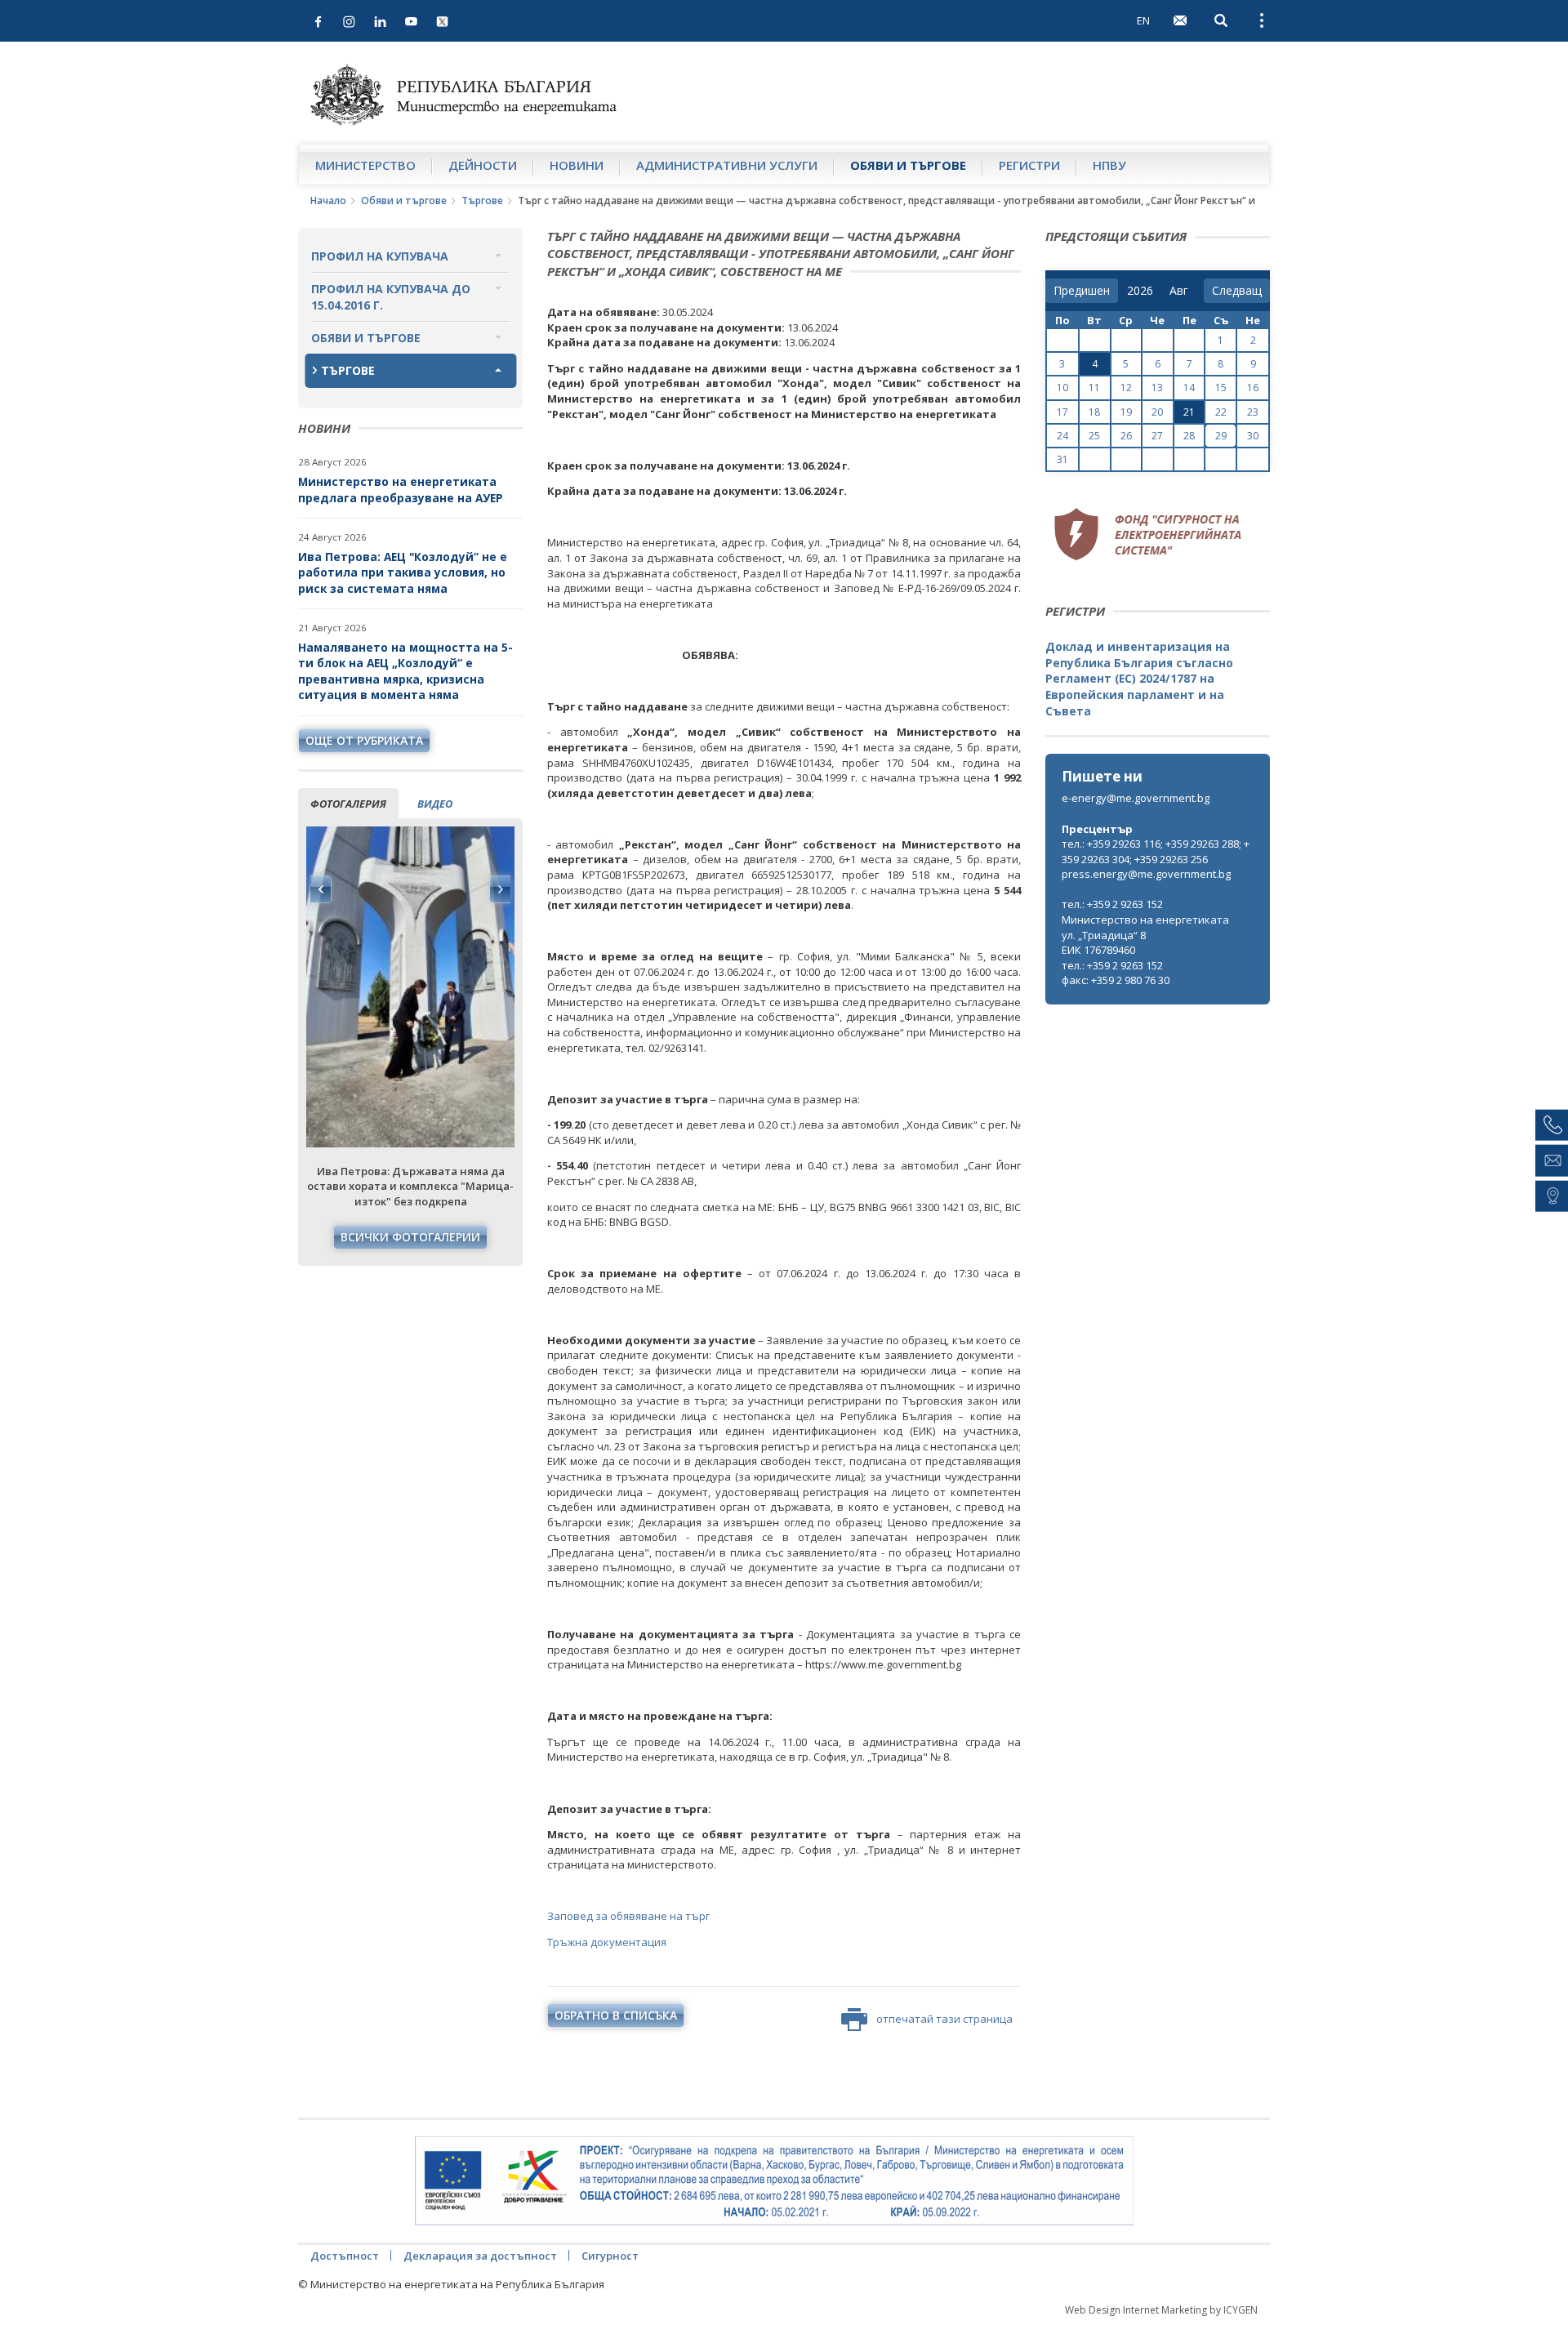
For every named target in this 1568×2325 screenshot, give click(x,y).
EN (1143, 20)
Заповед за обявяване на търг (628, 1916)
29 (1221, 436)
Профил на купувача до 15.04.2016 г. (391, 297)
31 (1062, 459)
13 (1157, 387)
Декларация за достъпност (480, 2256)
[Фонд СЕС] (1147, 532)
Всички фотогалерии (410, 1237)
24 (1062, 436)
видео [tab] (435, 804)
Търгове (482, 200)
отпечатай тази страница (944, 2019)
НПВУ (1109, 165)
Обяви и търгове (908, 165)
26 (1126, 436)
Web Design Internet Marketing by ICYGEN (1161, 2310)
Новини (577, 165)
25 (1094, 436)
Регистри (1029, 165)
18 (1094, 412)
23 (1253, 412)
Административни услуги (727, 165)
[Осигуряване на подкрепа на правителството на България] (774, 2181)
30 (1253, 436)
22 (1221, 412)
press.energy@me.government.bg (1146, 874)
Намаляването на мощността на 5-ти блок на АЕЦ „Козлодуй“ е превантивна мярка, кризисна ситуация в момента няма (405, 671)
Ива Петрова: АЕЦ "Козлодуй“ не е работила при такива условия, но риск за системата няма (403, 572)
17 (1062, 412)
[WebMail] (1180, 20)
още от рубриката (364, 740)
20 (1157, 412)
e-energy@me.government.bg (1136, 798)
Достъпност (345, 2256)
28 (1189, 436)
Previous (321, 889)
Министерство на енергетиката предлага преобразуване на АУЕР (401, 490)
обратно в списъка (616, 2015)
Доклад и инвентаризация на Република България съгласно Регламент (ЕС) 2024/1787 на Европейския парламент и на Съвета (1139, 678)
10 (1062, 387)
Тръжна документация (607, 1942)
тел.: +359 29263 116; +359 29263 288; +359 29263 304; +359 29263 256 (1156, 851)
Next (500, 889)
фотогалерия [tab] (348, 804)
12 (1126, 387)
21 (1189, 412)
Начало (328, 200)
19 (1126, 412)
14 (1189, 387)
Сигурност (610, 2256)
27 (1157, 436)
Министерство (365, 165)
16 (1253, 387)
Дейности (483, 165)
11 (1094, 387)
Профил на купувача (380, 256)
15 (1221, 387)
